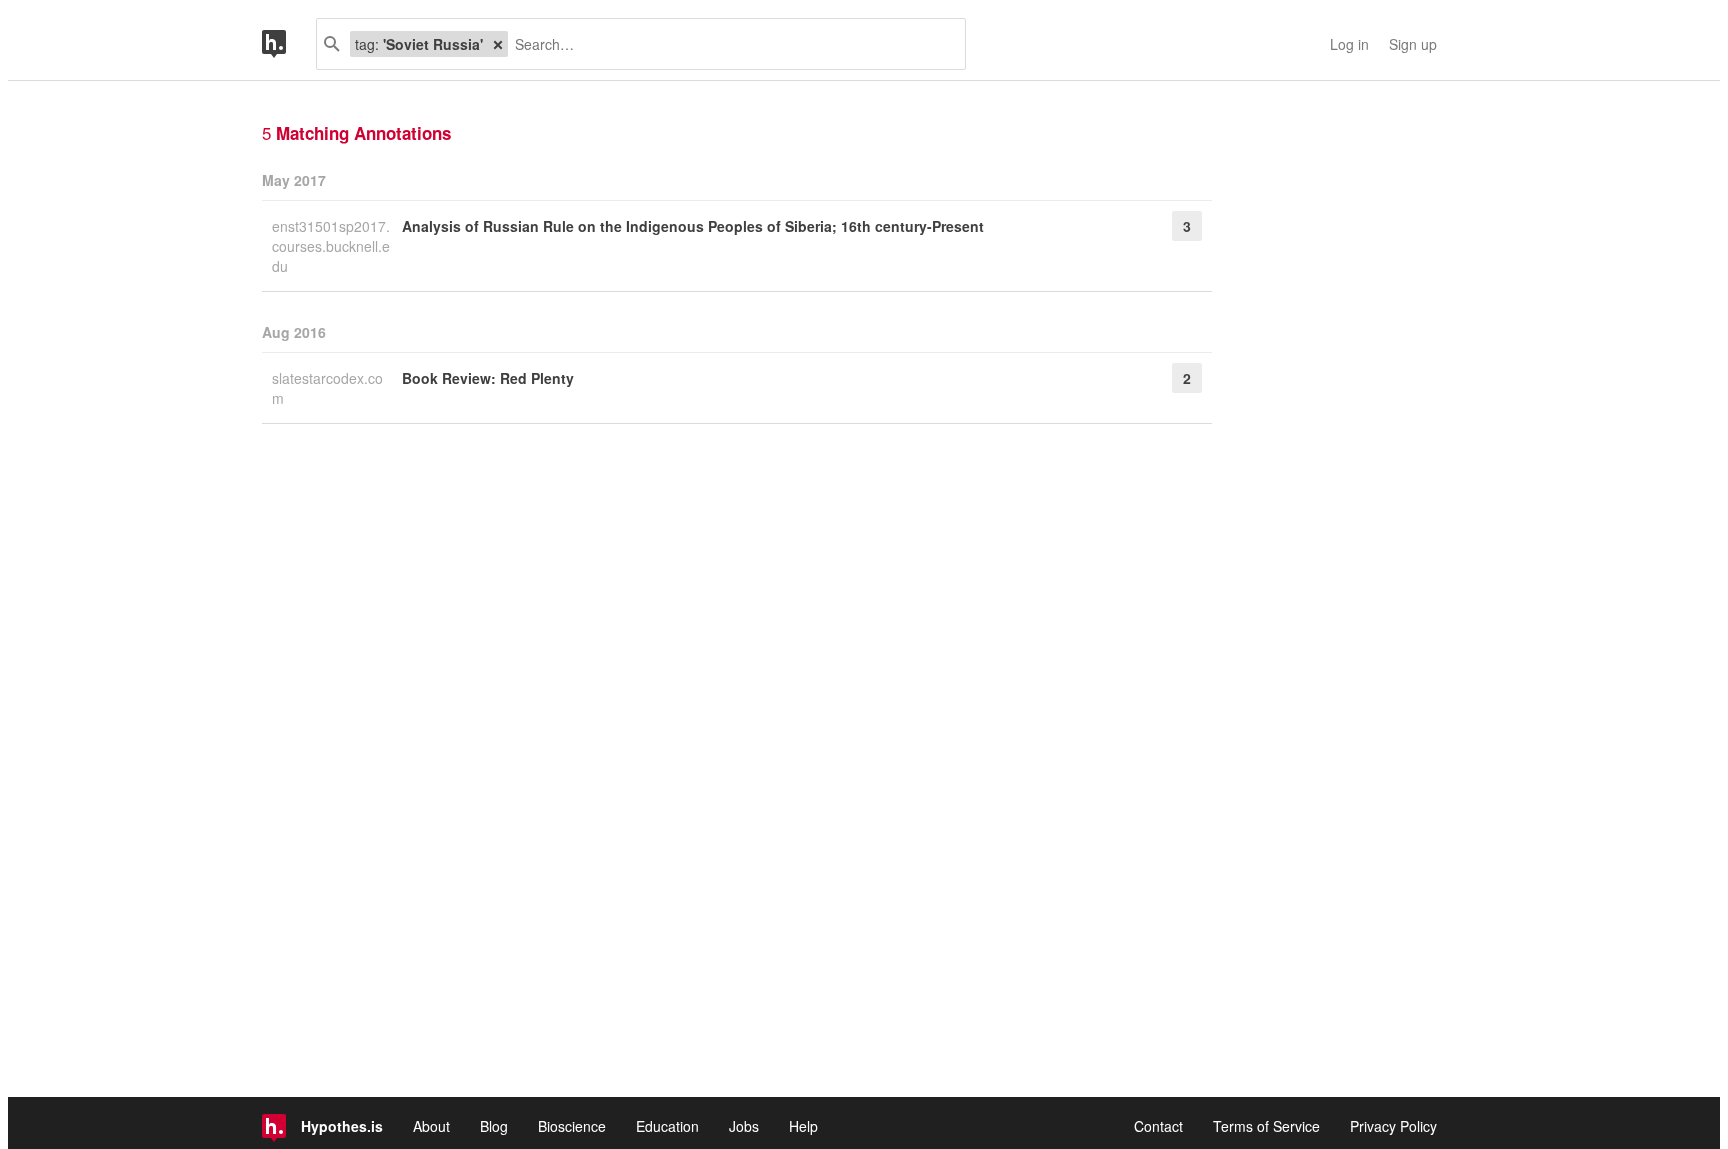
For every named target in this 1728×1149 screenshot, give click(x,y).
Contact (1158, 1126)
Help (803, 1126)
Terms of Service (1266, 1126)
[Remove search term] (498, 44)
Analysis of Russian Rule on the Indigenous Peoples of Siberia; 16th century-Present (693, 226)
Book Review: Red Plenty (488, 378)
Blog (494, 1126)
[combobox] (729, 44)
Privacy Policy (1393, 1126)
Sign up (1413, 44)
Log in (1349, 44)
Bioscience (572, 1126)
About (431, 1126)
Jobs (744, 1126)
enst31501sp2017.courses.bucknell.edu (331, 246)
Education (667, 1126)
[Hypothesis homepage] (289, 44)
